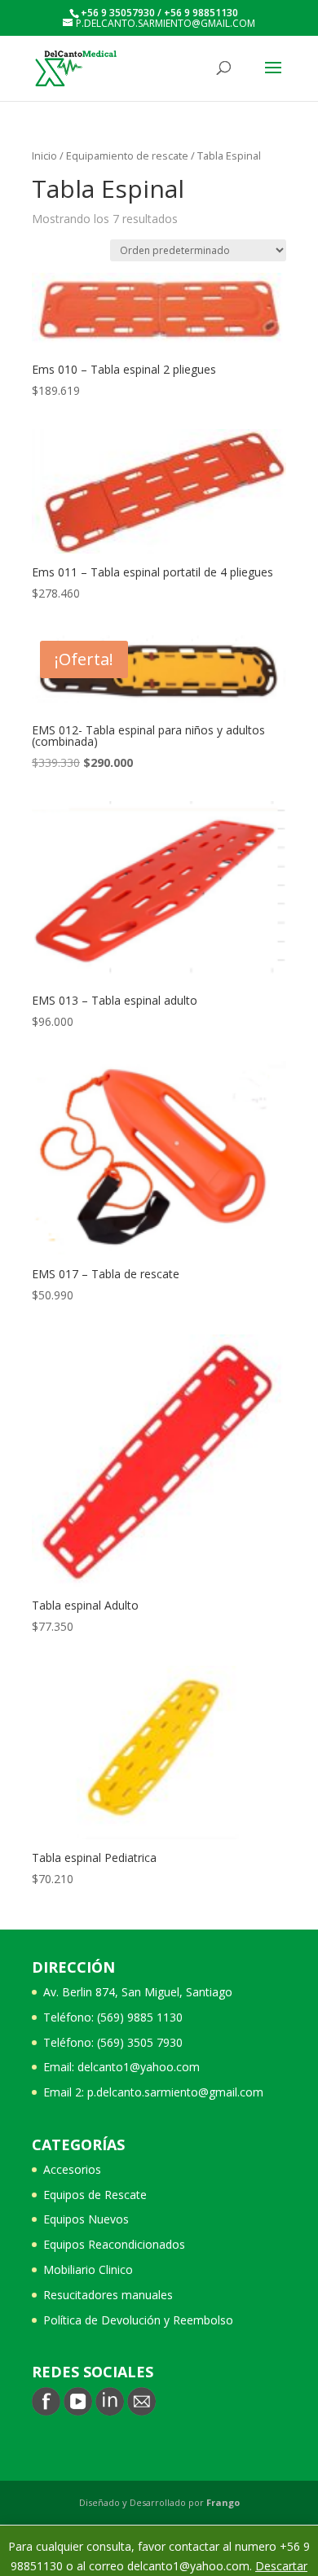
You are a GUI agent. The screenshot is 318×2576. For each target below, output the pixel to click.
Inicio (44, 156)
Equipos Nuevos (86, 2219)
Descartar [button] (281, 2566)
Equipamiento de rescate (127, 156)
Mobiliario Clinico (88, 2269)
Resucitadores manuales (108, 2295)
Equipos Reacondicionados (114, 2244)
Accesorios (72, 2169)
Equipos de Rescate (95, 2195)
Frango (223, 2502)
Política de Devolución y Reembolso (138, 2320)
